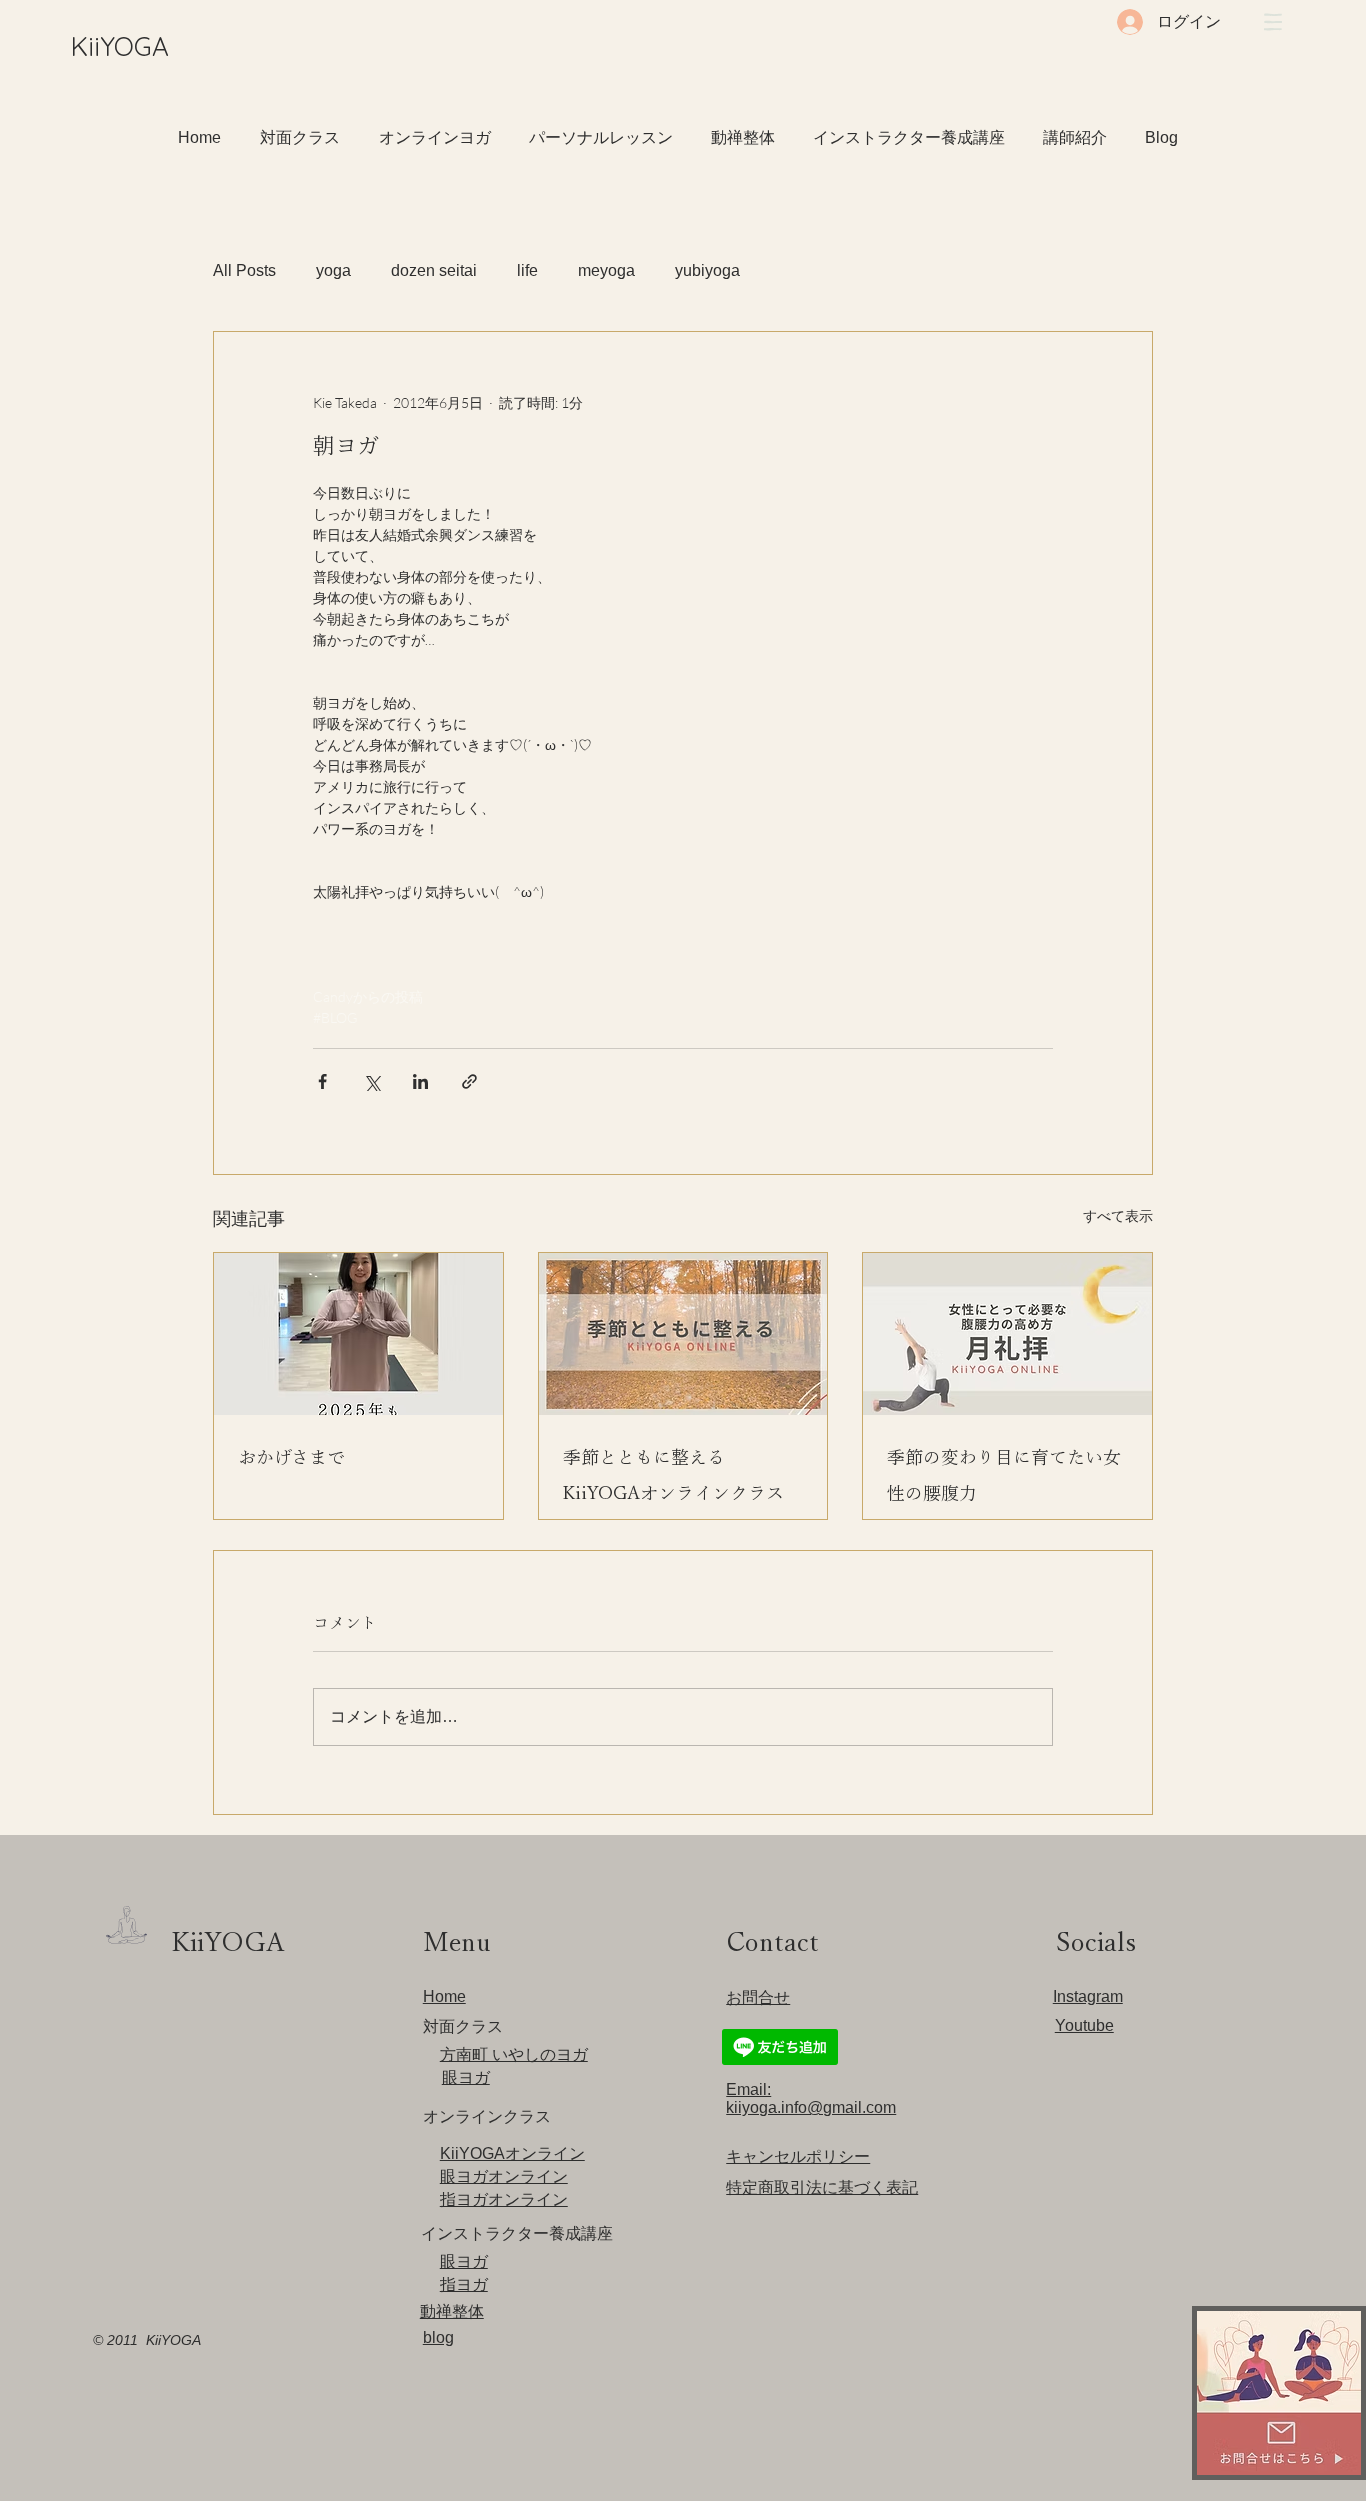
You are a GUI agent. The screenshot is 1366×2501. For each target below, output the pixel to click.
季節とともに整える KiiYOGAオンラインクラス (673, 1475)
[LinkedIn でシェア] (420, 1081)
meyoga (606, 270)
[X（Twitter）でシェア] (371, 1081)
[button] (1273, 22)
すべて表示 (1118, 1215)
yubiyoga (707, 270)
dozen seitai (434, 270)
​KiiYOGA (120, 46)
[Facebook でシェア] (322, 1081)
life (527, 270)
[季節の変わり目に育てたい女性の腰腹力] (1007, 1334)
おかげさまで (291, 1457)
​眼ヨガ (466, 2077)
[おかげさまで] (358, 1334)
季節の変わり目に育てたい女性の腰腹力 (1004, 1475)
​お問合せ (758, 1997)
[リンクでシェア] (469, 1081)
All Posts (244, 270)
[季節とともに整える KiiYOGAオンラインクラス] (683, 1334)
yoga (333, 270)
